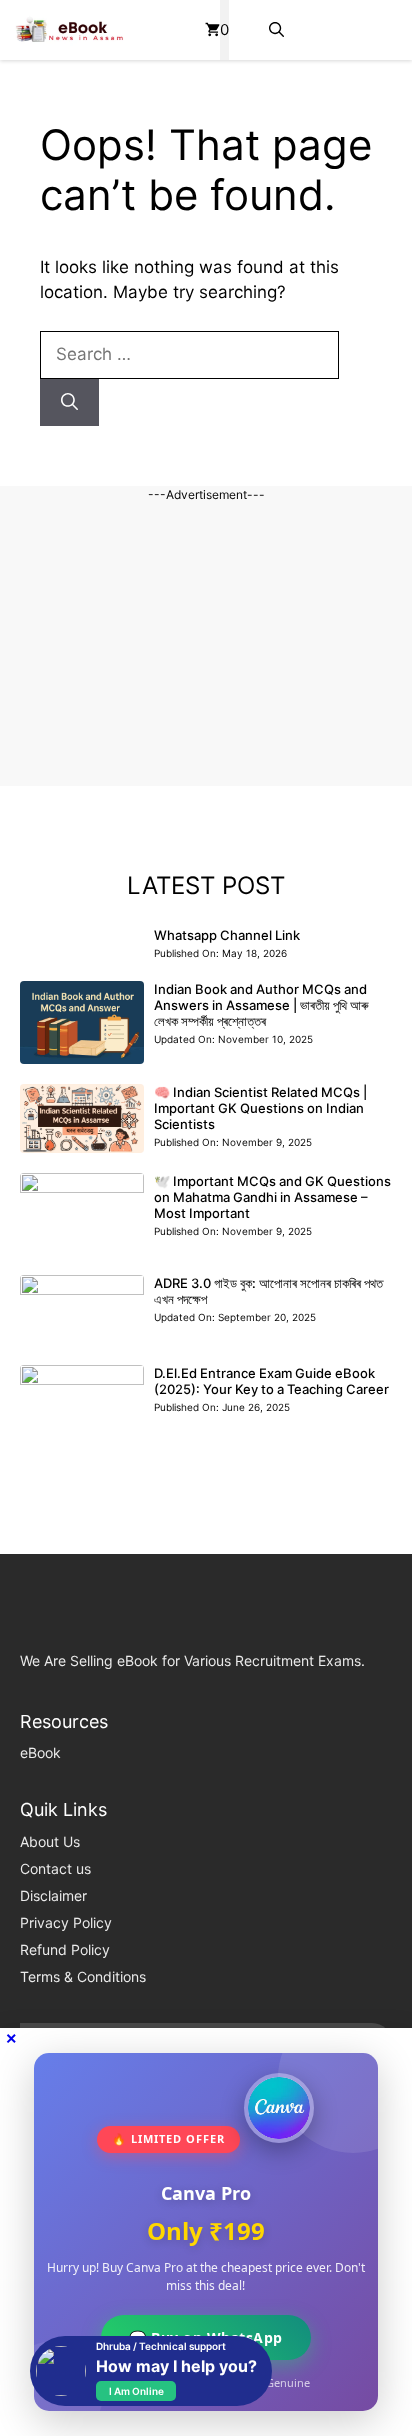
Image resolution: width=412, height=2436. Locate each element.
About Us (50, 1841)
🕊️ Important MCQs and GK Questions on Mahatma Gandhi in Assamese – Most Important (272, 1197)
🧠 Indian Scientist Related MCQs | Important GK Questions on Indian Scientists (260, 1108)
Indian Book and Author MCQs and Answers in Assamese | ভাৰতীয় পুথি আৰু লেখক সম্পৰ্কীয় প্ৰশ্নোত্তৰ (261, 1005)
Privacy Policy (66, 1922)
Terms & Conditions (83, 1976)
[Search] (69, 403)
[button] (276, 30)
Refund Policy (65, 1949)
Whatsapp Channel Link (227, 935)
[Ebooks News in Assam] (69, 30)
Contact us (55, 1868)
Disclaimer (53, 1895)
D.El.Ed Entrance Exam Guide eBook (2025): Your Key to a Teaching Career (271, 1381)
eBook (40, 1752)
